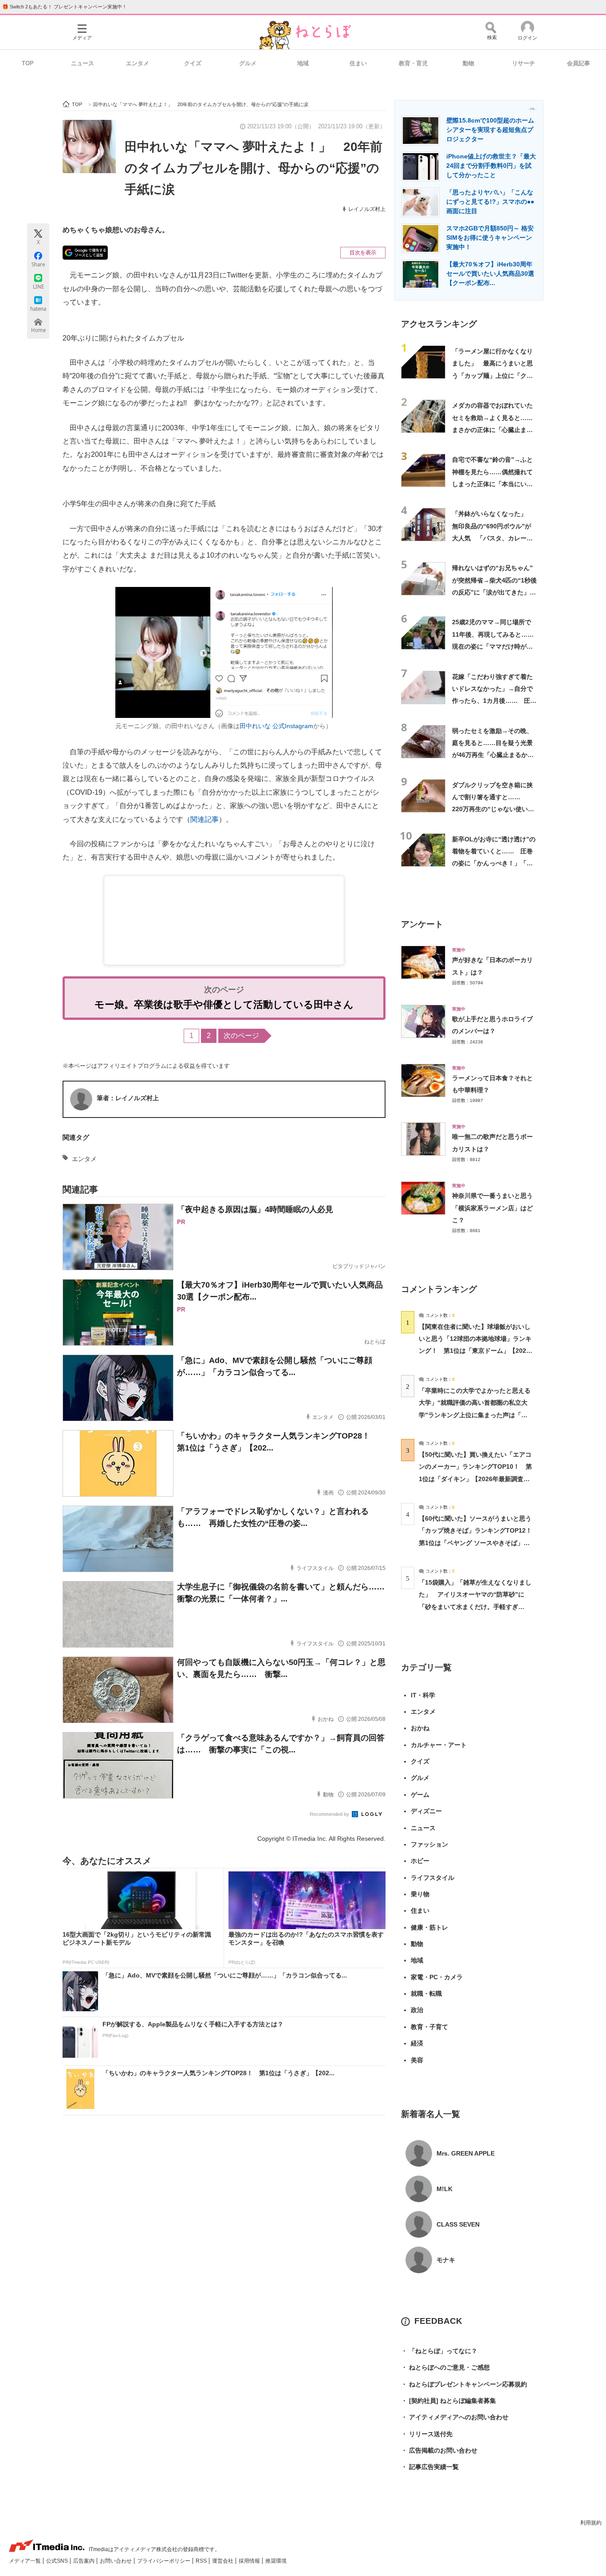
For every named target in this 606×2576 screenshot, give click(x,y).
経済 (417, 2043)
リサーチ (523, 63)
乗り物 (420, 1894)
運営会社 (223, 2561)
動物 (468, 63)
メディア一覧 (26, 2561)
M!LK (445, 2189)
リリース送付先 (427, 2434)
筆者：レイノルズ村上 (128, 1098)
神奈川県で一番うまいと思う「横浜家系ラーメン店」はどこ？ (492, 1208)
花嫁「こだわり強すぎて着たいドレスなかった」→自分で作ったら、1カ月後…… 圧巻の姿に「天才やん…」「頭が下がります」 (494, 701)
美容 (417, 2060)
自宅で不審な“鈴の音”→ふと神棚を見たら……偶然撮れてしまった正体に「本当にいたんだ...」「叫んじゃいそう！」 (492, 484)
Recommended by (330, 1814)
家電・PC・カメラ (437, 1977)
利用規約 (591, 2523)
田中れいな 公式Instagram (276, 726)
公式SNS (58, 2561)
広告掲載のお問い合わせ (439, 2450)
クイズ (193, 63)
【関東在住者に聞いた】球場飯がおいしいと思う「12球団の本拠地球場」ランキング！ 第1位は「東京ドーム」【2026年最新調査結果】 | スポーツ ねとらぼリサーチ (475, 1351)
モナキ (446, 2260)
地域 (303, 63)
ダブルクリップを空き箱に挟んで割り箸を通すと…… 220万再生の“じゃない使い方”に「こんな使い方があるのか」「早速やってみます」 (494, 809)
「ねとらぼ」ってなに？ (439, 2351)
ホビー (420, 1861)
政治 (417, 2010)
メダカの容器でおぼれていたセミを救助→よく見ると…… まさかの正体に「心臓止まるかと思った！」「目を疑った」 (496, 430)
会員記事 (578, 63)
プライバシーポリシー (164, 2561)
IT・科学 (423, 1695)
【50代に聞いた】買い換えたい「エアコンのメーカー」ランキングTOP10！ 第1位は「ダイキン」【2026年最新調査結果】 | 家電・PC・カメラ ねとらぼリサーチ (475, 1479)
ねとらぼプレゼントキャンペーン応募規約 (464, 2384)
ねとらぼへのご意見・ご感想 (445, 2367)
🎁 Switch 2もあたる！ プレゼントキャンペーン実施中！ (65, 7)
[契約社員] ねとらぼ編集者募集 (449, 2401)
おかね (420, 1728)
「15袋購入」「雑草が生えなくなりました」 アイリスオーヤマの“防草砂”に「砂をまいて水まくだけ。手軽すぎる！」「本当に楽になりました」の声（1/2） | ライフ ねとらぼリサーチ (475, 1607)
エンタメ (138, 63)
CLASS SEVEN (458, 2224)
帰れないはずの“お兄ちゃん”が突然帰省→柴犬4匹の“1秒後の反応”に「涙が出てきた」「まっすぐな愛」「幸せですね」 (494, 592)
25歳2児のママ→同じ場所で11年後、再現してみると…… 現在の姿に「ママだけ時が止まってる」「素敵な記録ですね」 (496, 646)
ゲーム (420, 1795)
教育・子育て (429, 2027)
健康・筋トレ (429, 1927)
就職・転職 (426, 1993)
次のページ (241, 1036)
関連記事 (205, 819)
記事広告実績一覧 (430, 2467)
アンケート (422, 924)
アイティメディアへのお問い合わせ (455, 2417)
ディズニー (426, 1811)
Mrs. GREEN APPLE (466, 2153)
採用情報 (250, 2561)
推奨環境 (276, 2561)
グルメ (248, 63)
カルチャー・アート (439, 1745)
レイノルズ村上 (367, 209)
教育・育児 (413, 63)
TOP (28, 63)
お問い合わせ (116, 2561)
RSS (202, 2561)
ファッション (429, 1844)
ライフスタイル (433, 1878)
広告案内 (85, 2561)
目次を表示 (363, 253)
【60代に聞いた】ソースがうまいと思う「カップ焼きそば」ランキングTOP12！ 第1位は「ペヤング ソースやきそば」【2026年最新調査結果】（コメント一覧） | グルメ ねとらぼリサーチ (478, 1543)
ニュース (83, 63)
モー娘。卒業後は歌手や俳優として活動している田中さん (224, 1005)
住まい (358, 63)
